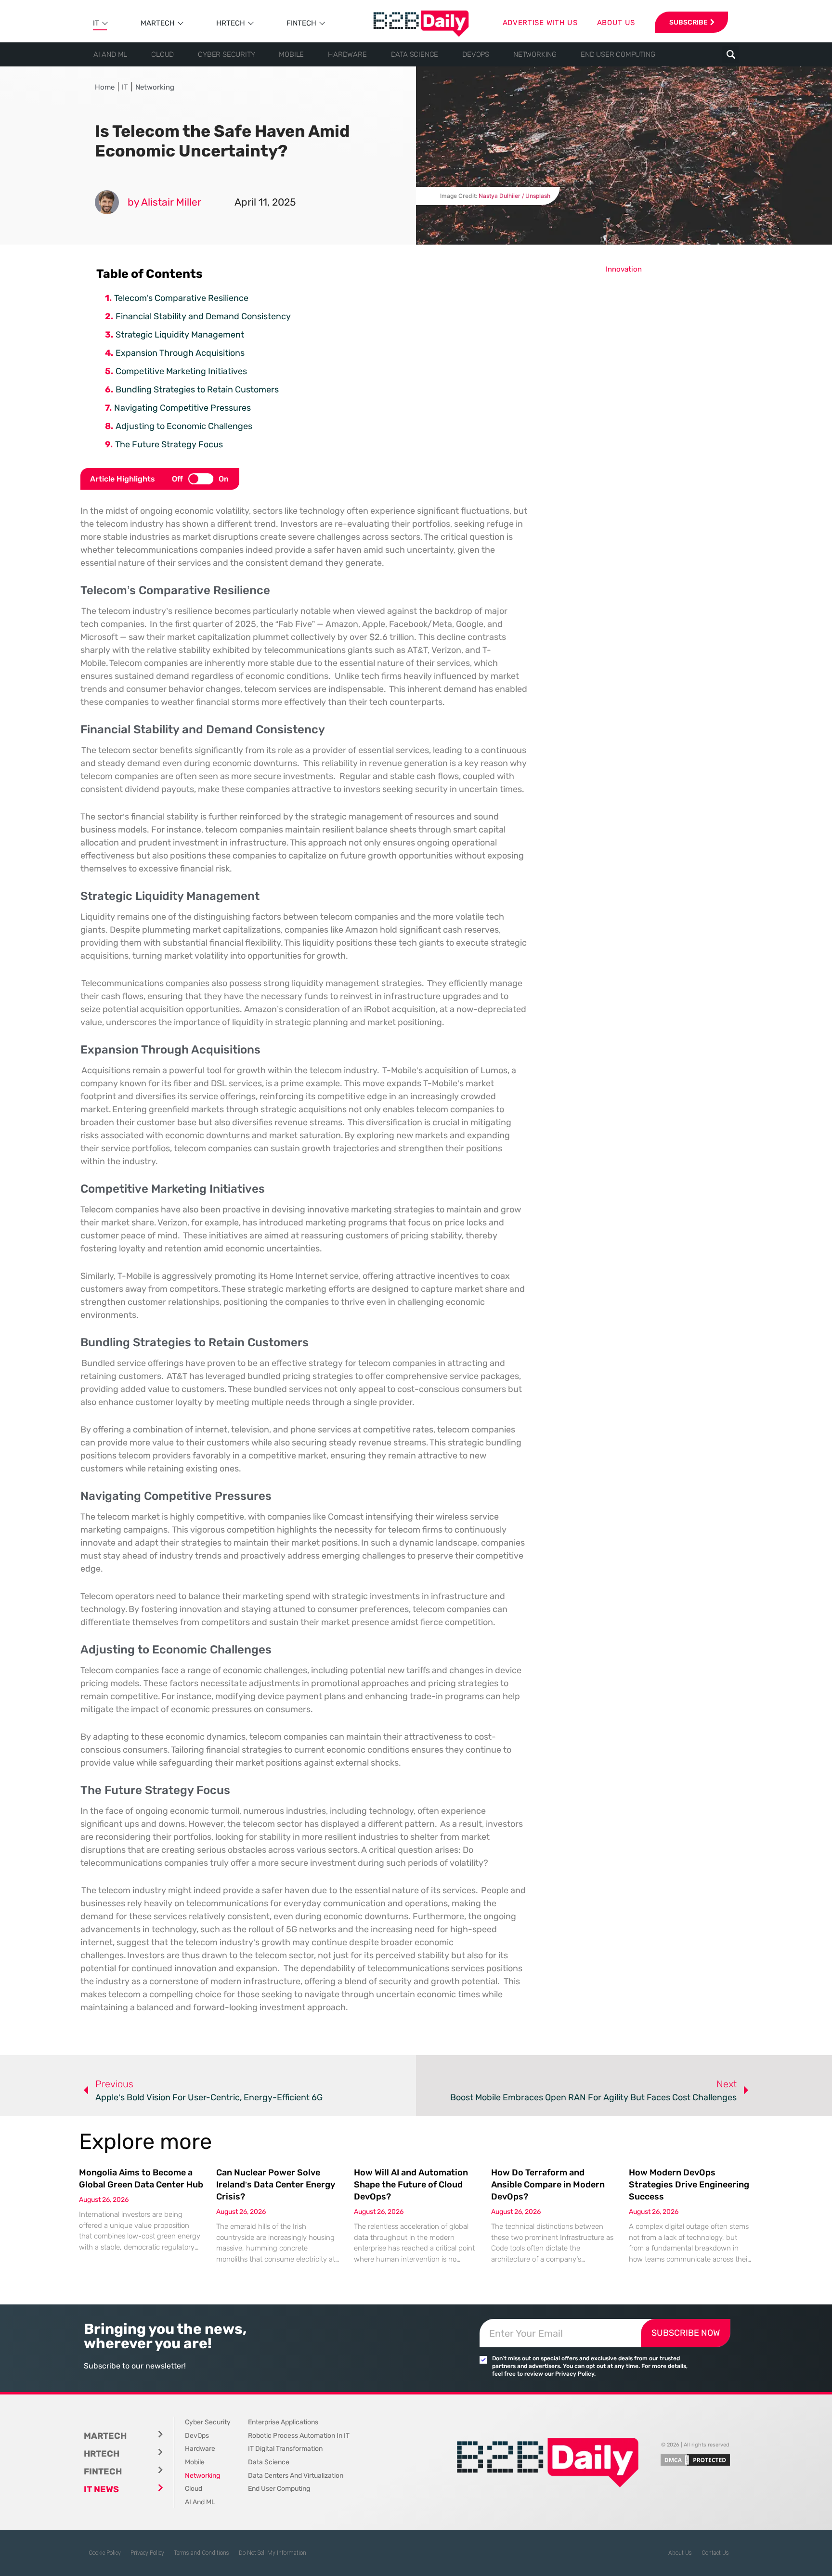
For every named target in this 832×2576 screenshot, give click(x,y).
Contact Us (715, 2553)
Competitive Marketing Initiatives (181, 371)
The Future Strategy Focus (169, 444)
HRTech (231, 23)
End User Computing (618, 54)
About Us (680, 2553)
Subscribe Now (686, 2333)
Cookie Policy (105, 2553)
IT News (101, 2489)
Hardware (347, 54)
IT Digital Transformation (285, 2449)
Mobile (291, 54)
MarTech (158, 23)
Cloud (162, 54)
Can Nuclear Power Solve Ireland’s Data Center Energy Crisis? (276, 2185)
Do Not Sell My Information (273, 2553)
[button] (731, 55)
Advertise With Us (540, 23)
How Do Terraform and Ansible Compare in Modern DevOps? (548, 2185)
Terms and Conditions (201, 2553)
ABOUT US (616, 23)
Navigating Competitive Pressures (182, 408)
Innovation (624, 269)
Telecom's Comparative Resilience (181, 298)
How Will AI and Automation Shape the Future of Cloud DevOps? (411, 2185)
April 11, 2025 (265, 202)
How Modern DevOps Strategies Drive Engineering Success (689, 2185)
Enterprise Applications (283, 2422)
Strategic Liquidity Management (180, 335)
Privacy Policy (147, 2553)
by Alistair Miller (164, 202)
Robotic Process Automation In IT (299, 2436)
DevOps (476, 54)
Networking (535, 54)
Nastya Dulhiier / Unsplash (514, 196)
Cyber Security (226, 54)
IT (96, 23)
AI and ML (110, 54)
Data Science (415, 54)
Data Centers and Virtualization (296, 2476)
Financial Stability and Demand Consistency (203, 316)
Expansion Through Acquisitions (180, 353)
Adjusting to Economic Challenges (184, 426)
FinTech (301, 23)
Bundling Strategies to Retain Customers (197, 390)
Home (105, 87)
